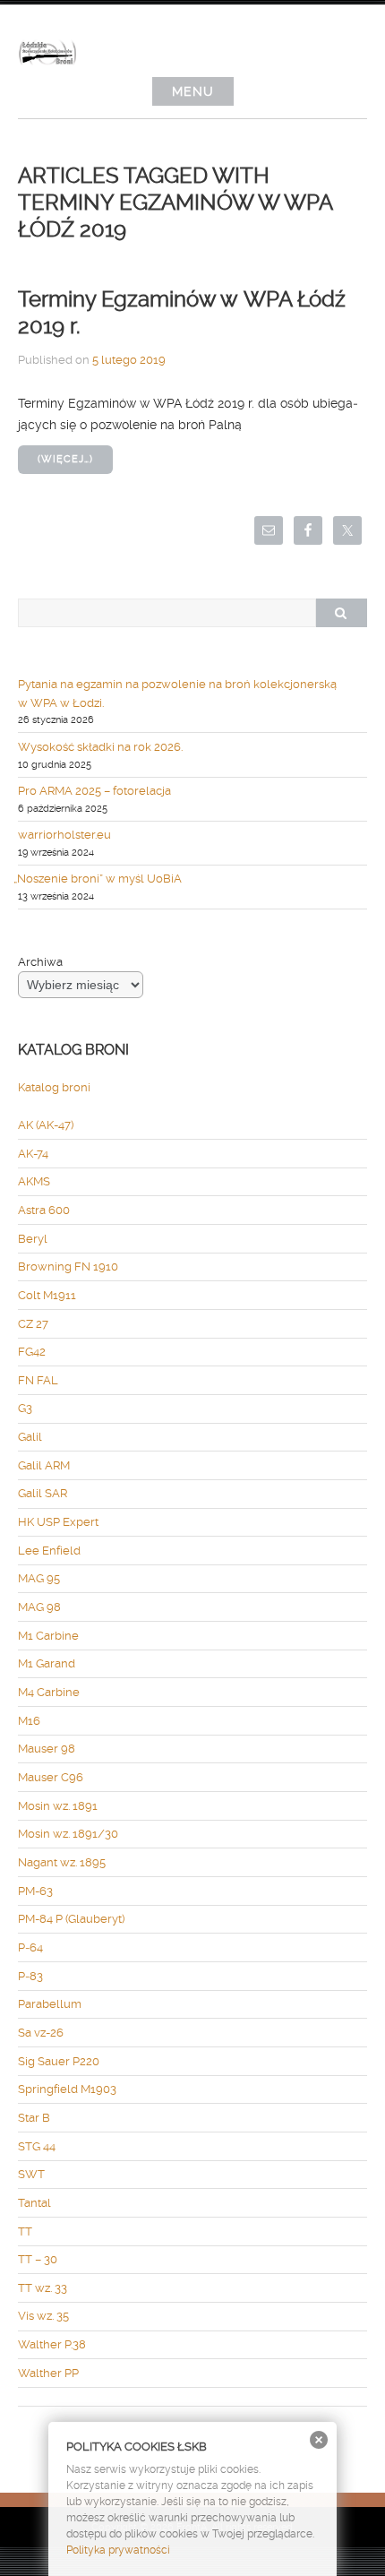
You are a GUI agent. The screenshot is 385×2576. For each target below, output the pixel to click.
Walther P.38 (52, 2344)
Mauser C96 (51, 1777)
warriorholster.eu (64, 835)
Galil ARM (44, 1465)
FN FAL (38, 1380)
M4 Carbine (49, 1692)
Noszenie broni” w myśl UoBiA (100, 879)
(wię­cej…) (65, 459)
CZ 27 (33, 1324)
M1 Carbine (48, 1636)
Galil (30, 1437)
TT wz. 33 (43, 2288)
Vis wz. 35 (43, 2316)
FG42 (32, 1352)
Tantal (34, 2203)
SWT (31, 2174)
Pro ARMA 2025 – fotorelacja (94, 791)
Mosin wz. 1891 (58, 1806)
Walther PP (48, 2373)
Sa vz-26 (41, 2033)
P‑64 (30, 1947)
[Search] (341, 613)
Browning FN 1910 (68, 1266)
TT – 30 (38, 2259)
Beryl (33, 1239)
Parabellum (50, 2004)
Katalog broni (54, 1087)
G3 (25, 1408)
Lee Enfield (49, 1551)
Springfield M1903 (67, 2089)
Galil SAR (43, 1493)
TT (25, 2231)
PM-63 (35, 1891)
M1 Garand (47, 1663)
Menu (193, 91)
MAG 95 (39, 1578)
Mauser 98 (47, 1749)
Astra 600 (44, 1210)
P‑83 (30, 1976)
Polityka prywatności (118, 2550)
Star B (34, 2118)
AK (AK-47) (46, 1125)
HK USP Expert (58, 1522)
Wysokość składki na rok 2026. (100, 747)
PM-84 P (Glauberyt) (71, 1919)
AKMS (34, 1181)
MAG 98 (39, 1607)
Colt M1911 (47, 1295)
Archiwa (40, 962)
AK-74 (33, 1154)
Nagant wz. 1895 (62, 1862)
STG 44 (37, 2146)
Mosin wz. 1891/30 (68, 1834)
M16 (29, 1721)
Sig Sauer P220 (59, 2061)
